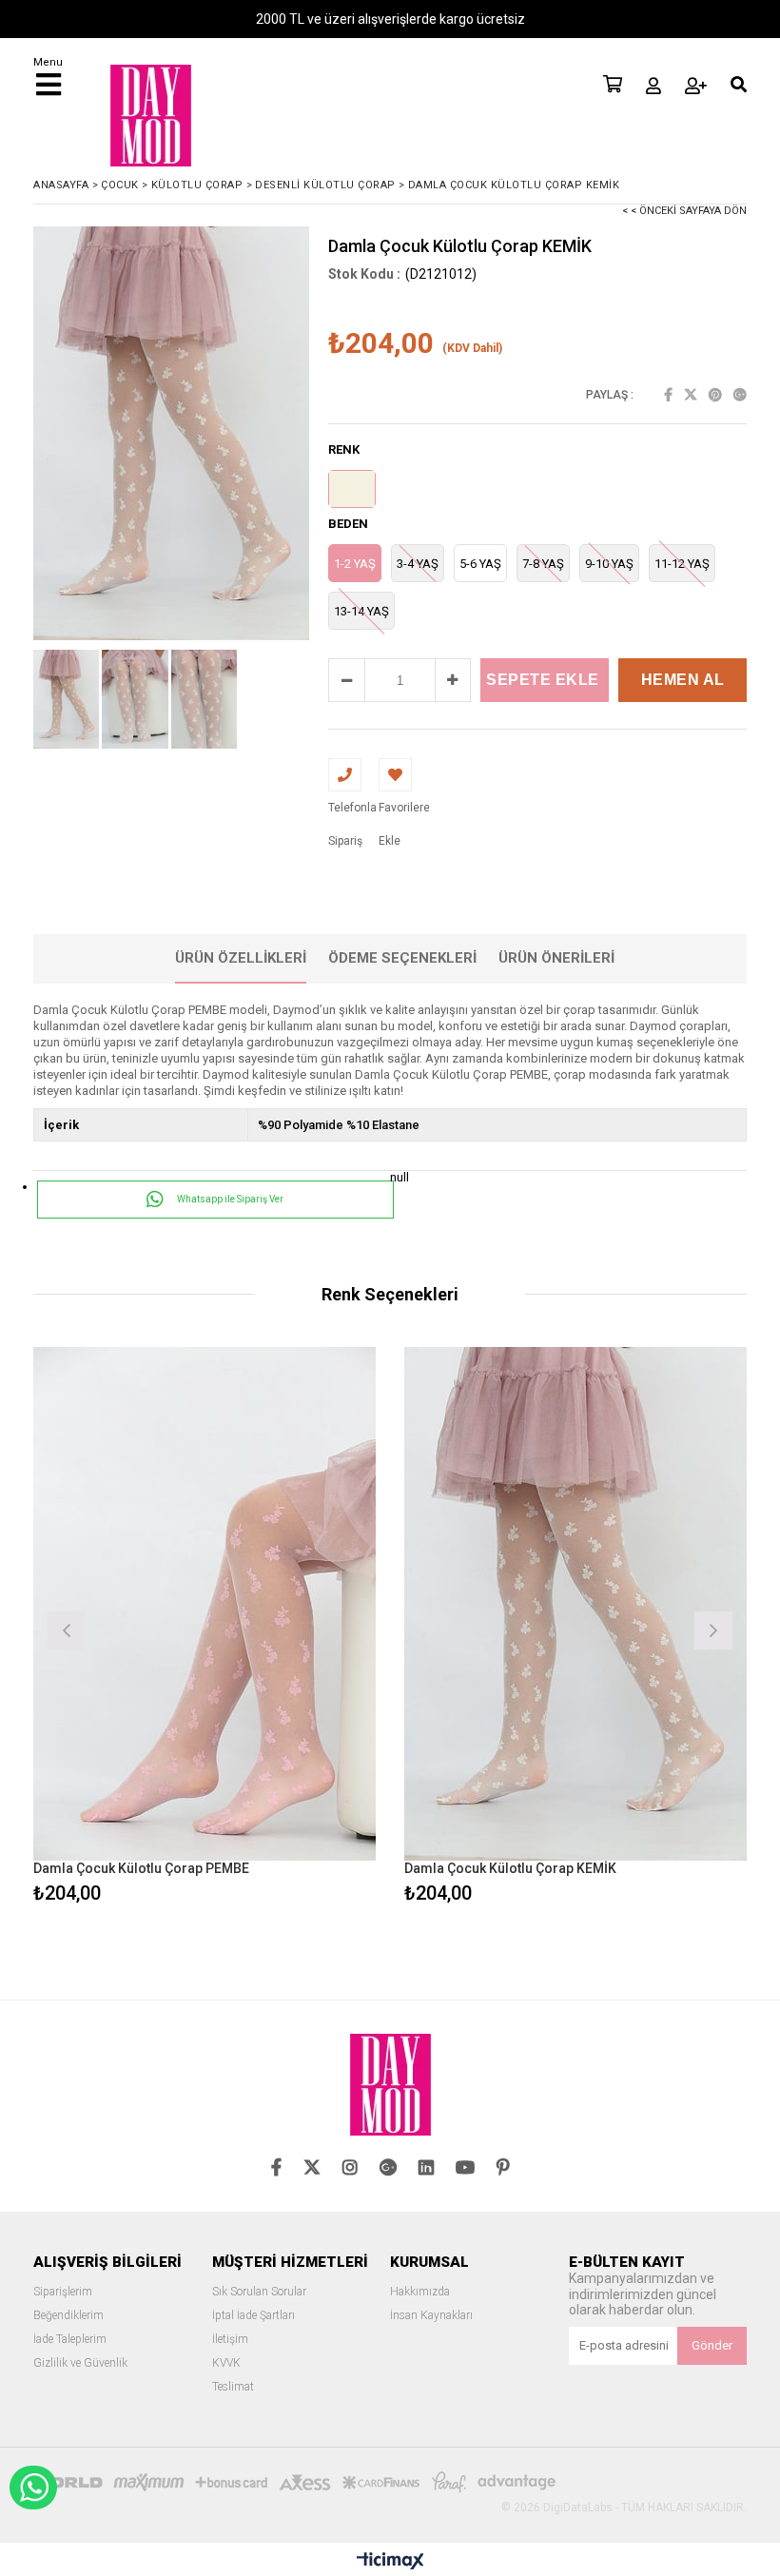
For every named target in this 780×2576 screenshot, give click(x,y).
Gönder (712, 2345)
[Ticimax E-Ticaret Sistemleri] (390, 2562)
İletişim (230, 2340)
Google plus (740, 395)
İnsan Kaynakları (431, 2316)
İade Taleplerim (70, 2340)
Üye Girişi (653, 86)
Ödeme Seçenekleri (402, 958)
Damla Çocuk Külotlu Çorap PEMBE (141, 1868)
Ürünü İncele (291, 1628)
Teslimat (233, 2387)
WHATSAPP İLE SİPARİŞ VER (33, 2488)
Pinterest (715, 395)
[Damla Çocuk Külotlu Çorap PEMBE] (205, 1604)
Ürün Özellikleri (241, 958)
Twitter (691, 395)
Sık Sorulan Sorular (259, 2292)
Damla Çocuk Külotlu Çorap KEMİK (510, 1868)
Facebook (668, 395)
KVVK (226, 2363)
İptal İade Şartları (253, 2316)
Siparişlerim (63, 2292)
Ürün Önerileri (556, 958)
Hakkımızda (420, 2292)
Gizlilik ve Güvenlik (80, 2363)
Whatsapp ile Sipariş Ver (229, 1199)
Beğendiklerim (68, 2316)
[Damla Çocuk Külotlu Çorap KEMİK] (575, 1604)
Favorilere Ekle (205, 1628)
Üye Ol (696, 86)
